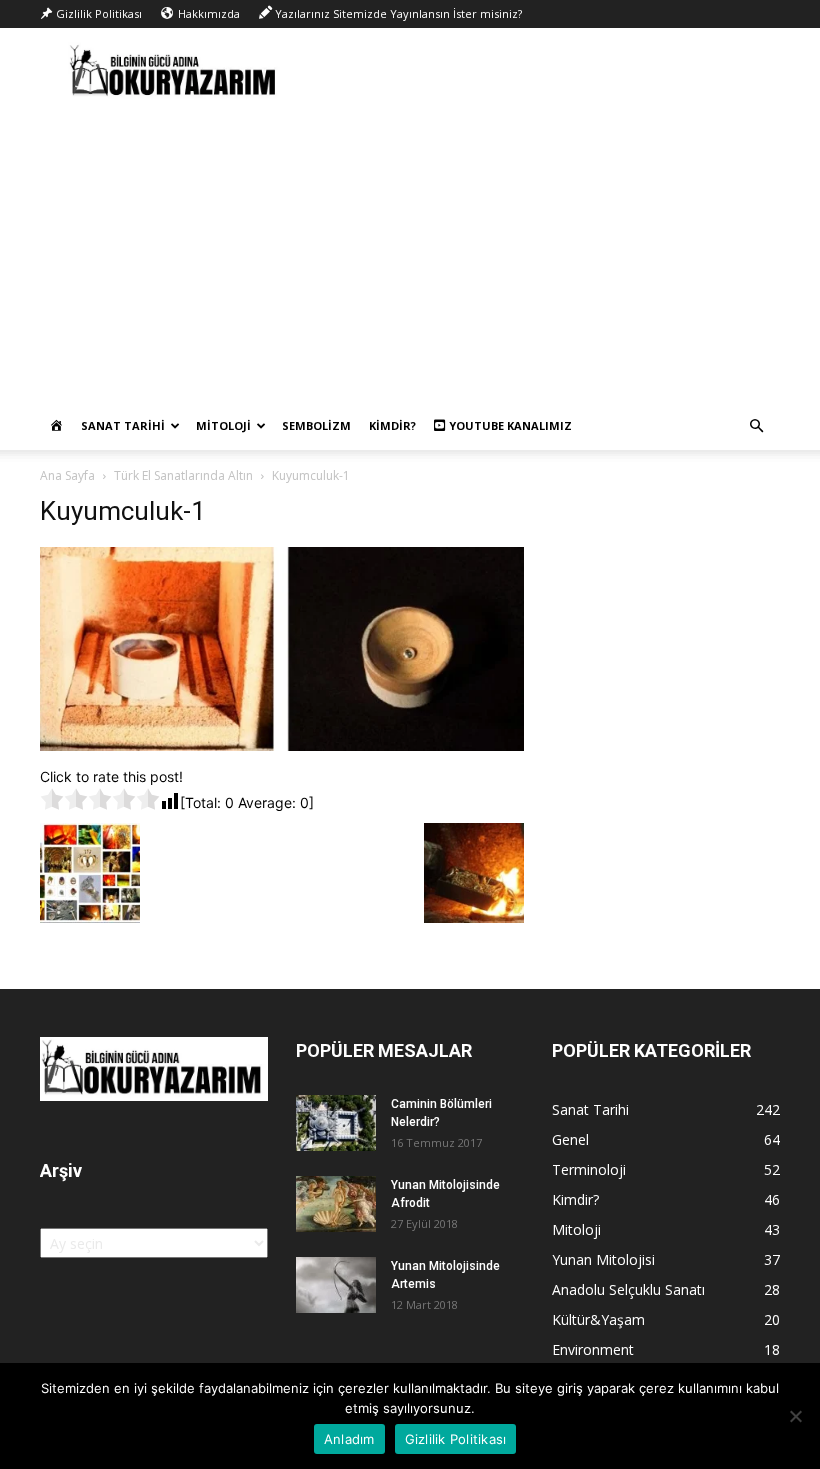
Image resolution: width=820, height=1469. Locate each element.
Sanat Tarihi (123, 425)
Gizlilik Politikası (456, 1439)
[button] (756, 426)
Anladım (349, 1439)
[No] (795, 1416)
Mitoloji (223, 425)
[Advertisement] (410, 252)
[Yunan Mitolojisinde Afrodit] (336, 1204)
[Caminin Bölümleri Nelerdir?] (336, 1123)
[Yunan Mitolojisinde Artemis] (336, 1285)
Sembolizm (316, 425)
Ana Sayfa (67, 475)
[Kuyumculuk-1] (282, 745)
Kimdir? (392, 425)
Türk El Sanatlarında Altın (183, 475)
